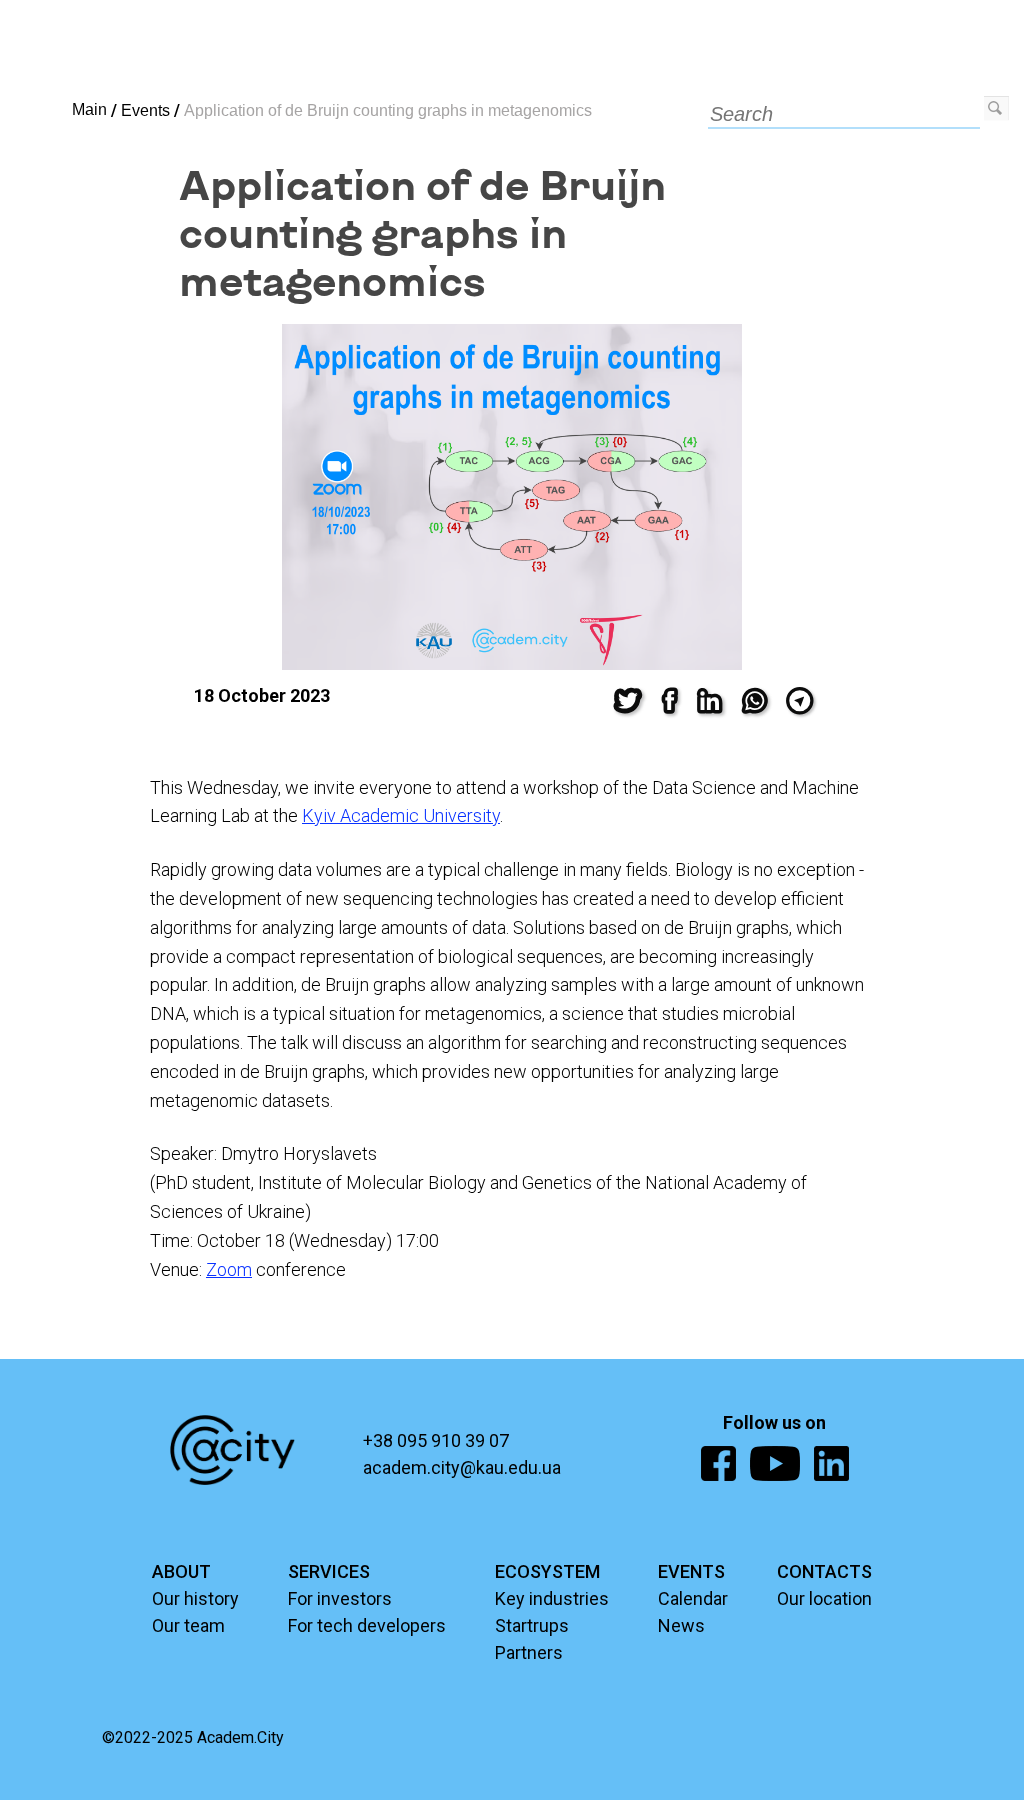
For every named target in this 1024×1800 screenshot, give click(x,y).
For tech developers (367, 1625)
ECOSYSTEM (547, 1571)
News (681, 1625)
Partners (529, 1652)
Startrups (532, 1625)
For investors (340, 1598)
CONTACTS (824, 1571)
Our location (824, 1598)
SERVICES (329, 1571)
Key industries (552, 1598)
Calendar (693, 1598)
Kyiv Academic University (401, 815)
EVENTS (691, 1571)
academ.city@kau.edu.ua (462, 1467)
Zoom (229, 1269)
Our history (195, 1598)
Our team (188, 1625)
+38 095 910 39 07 (436, 1440)
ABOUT (181, 1571)
